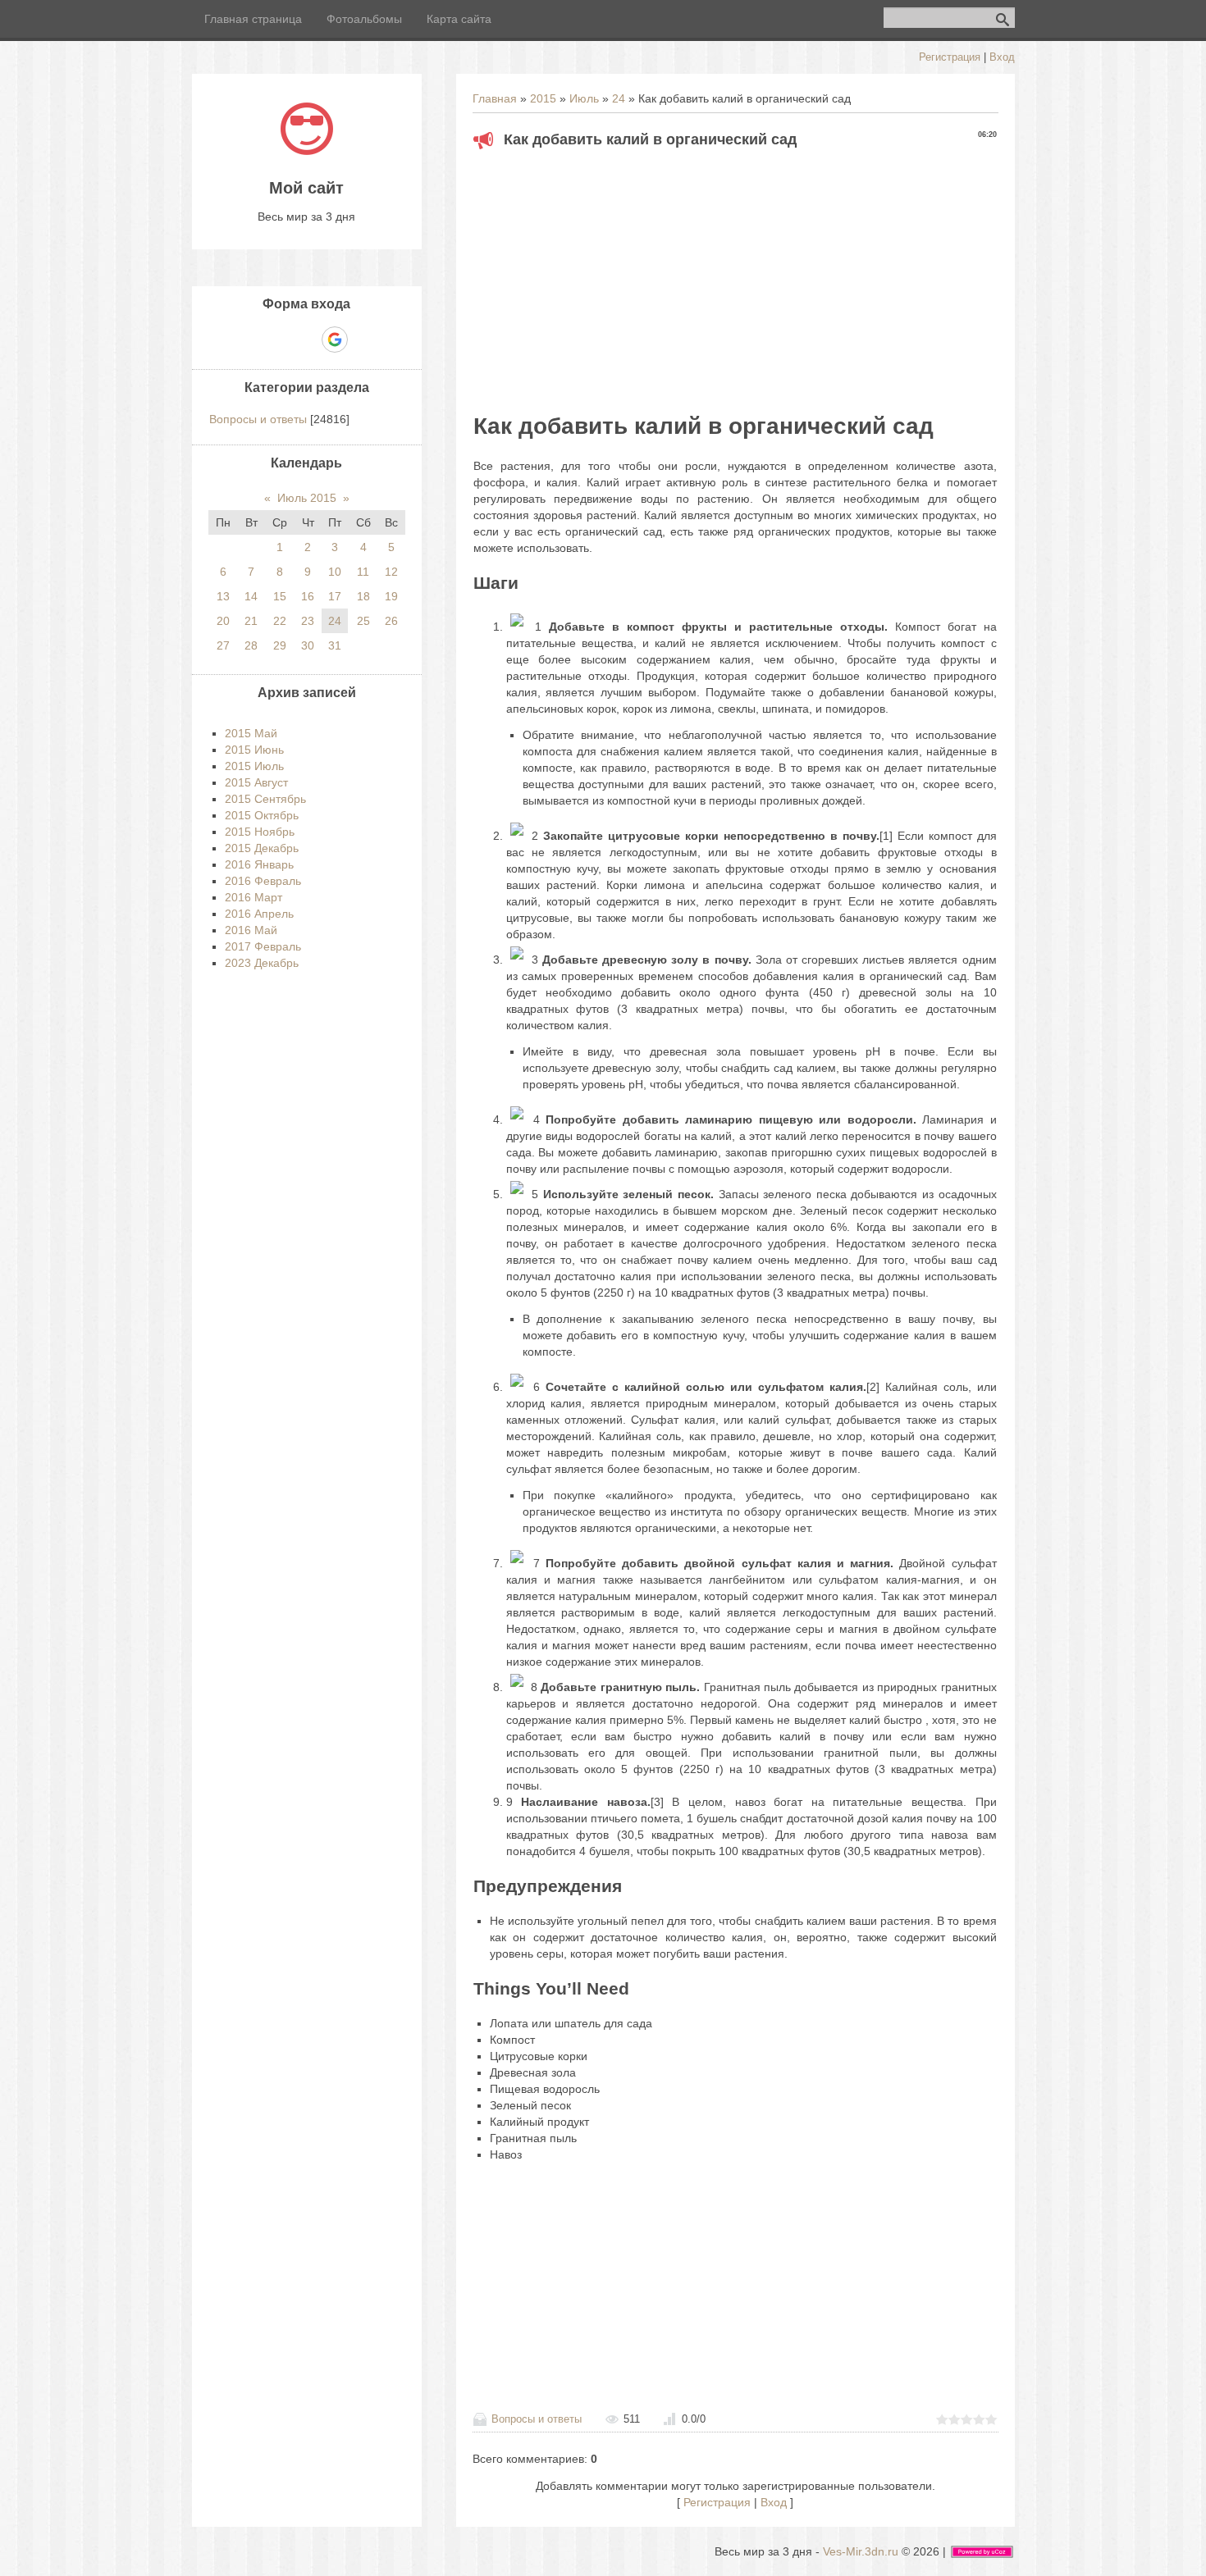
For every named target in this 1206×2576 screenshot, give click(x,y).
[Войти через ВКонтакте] (278, 340)
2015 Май (251, 733)
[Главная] (307, 151)
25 (363, 621)
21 (251, 621)
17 (335, 596)
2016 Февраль (263, 881)
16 (308, 596)
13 (223, 596)
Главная (495, 98)
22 (280, 621)
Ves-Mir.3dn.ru (861, 2551)
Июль (584, 98)
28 (251, 645)
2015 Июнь (254, 750)
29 (280, 645)
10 (335, 572)
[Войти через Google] (335, 340)
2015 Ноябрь (260, 832)
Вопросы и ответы (537, 2419)
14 (251, 596)
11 (363, 572)
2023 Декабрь (262, 963)
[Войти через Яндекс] (306, 340)
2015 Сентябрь (265, 799)
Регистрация (950, 57)
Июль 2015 (307, 498)
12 (391, 572)
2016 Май (251, 930)
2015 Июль (254, 766)
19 (391, 596)
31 (335, 645)
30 (308, 645)
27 (223, 645)
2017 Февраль (263, 946)
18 (363, 596)
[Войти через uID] (250, 340)
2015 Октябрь (262, 815)
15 (280, 596)
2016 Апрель (259, 914)
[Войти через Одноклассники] (363, 340)
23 (308, 621)
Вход (1002, 57)
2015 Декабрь (262, 848)
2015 (543, 98)
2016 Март (254, 897)
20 (223, 621)
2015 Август (256, 782)
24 (619, 98)
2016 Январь (259, 864)
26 (391, 621)
